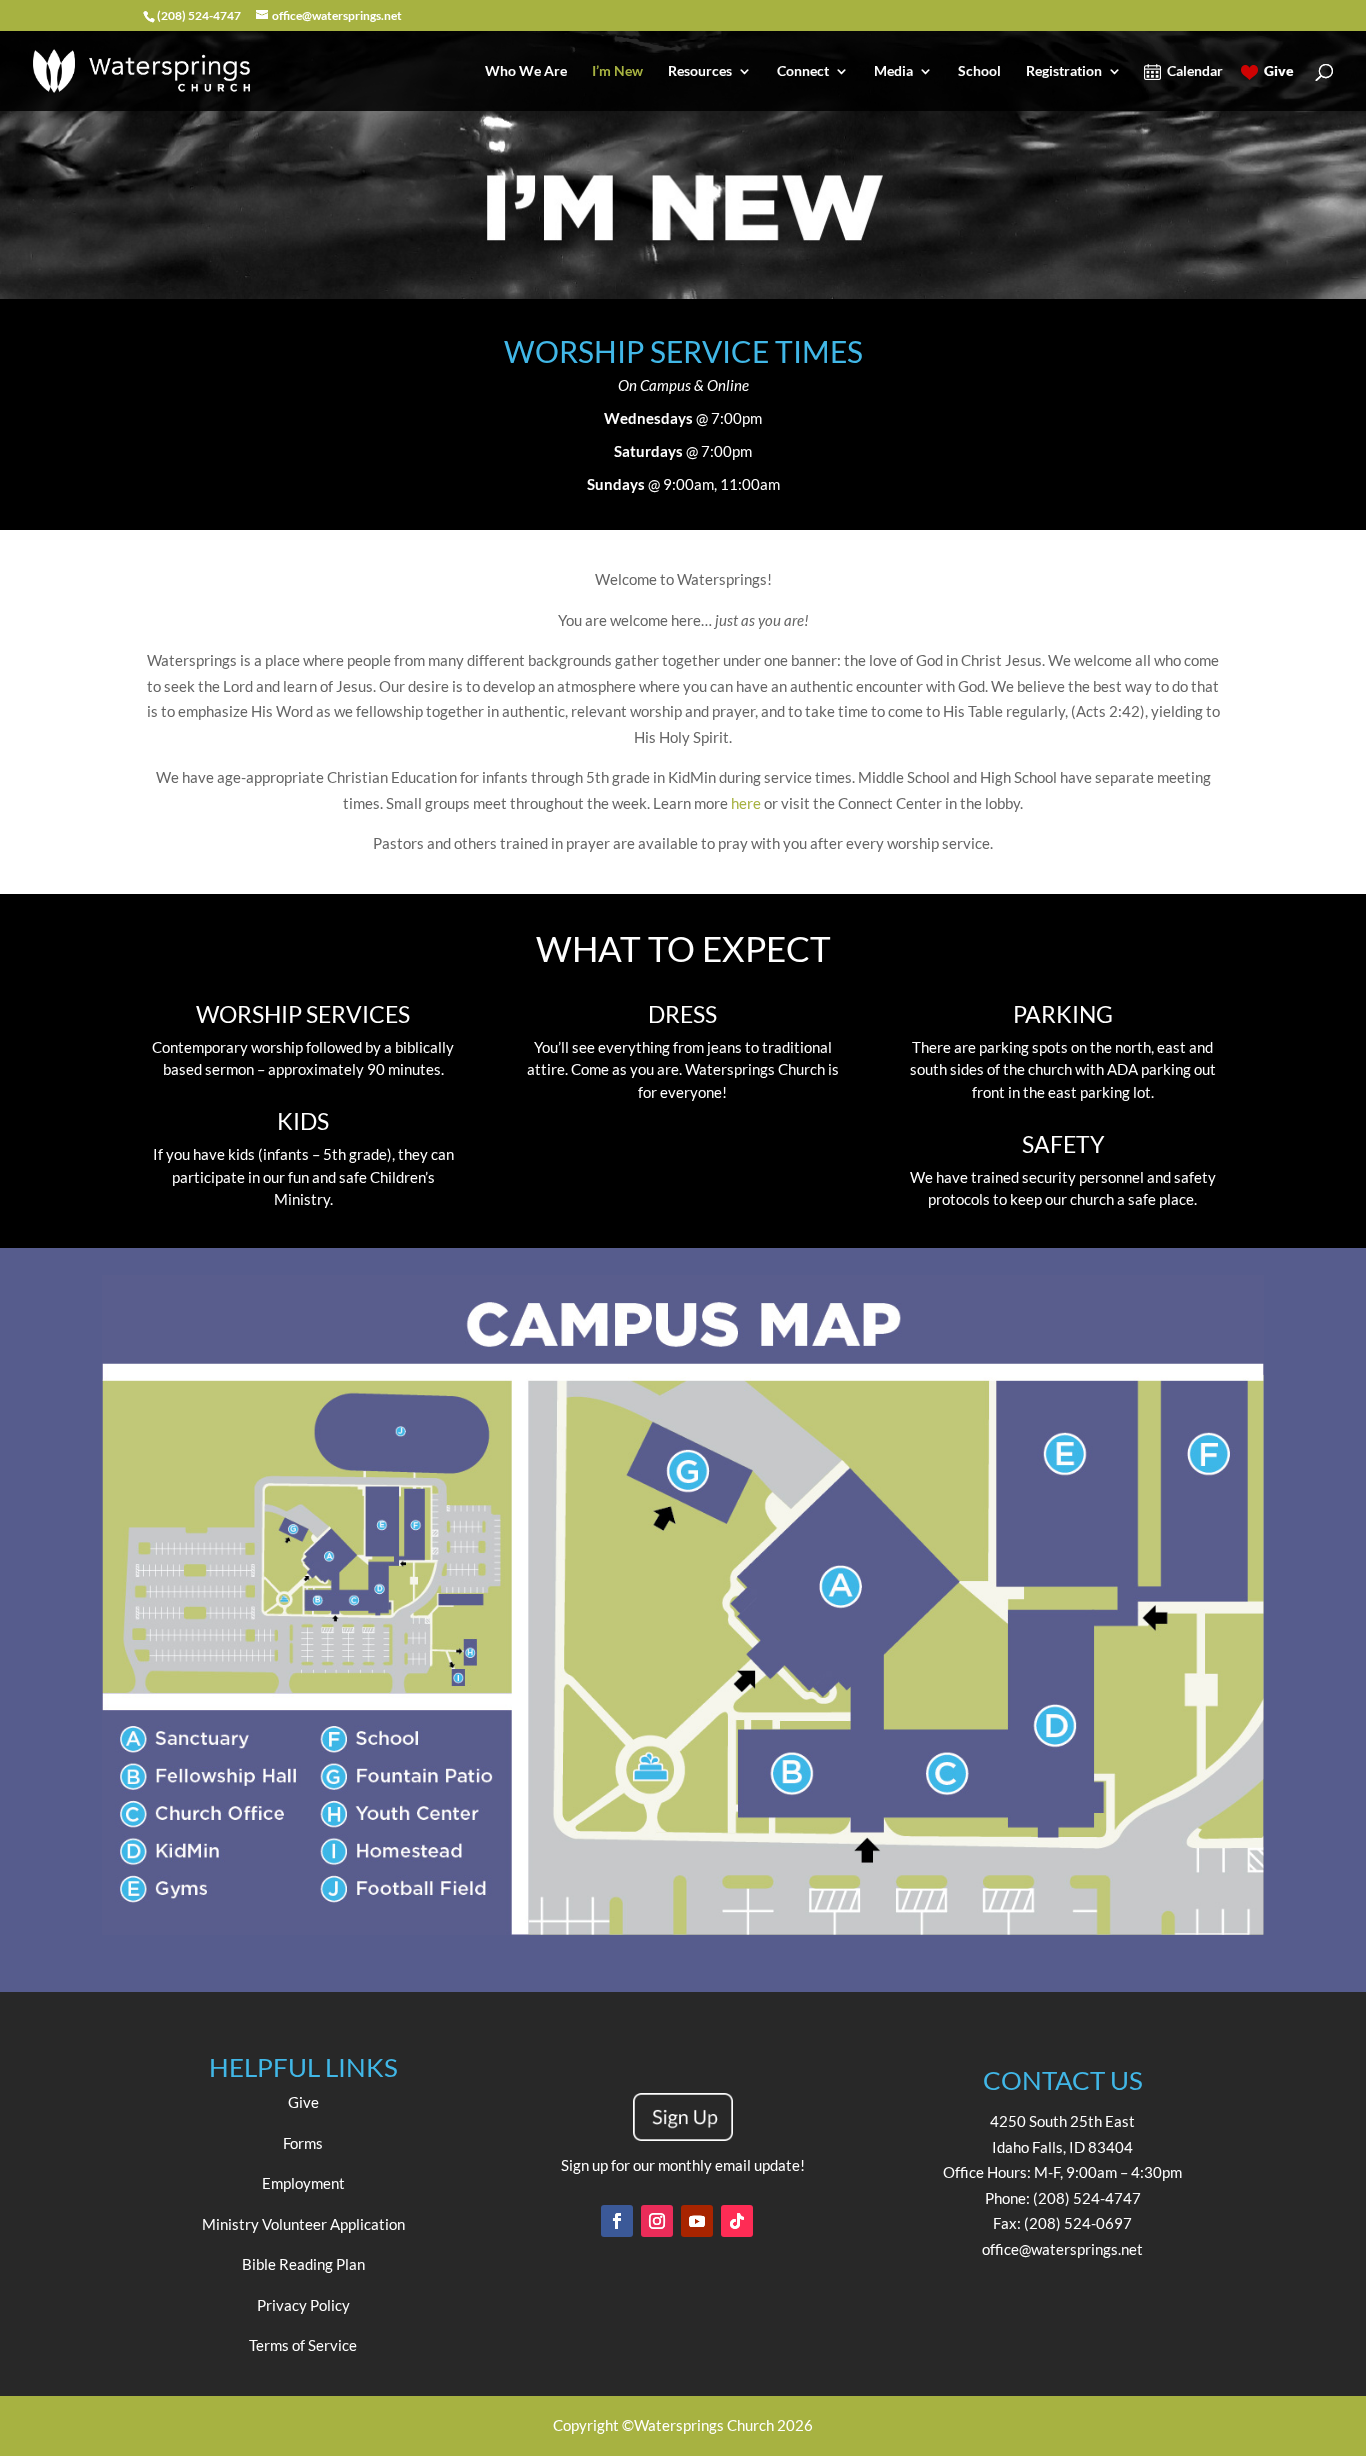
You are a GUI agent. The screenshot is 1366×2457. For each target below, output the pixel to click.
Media (893, 71)
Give (1279, 71)
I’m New (617, 71)
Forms (303, 2143)
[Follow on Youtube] (697, 2221)
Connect (803, 71)
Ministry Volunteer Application (303, 2224)
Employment (303, 2183)
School (979, 71)
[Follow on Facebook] (617, 2221)
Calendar (1195, 71)
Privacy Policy (303, 2305)
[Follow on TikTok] (737, 2221)
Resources (700, 71)
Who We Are (526, 71)
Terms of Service (303, 2345)
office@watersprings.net (1062, 2249)
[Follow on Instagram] (657, 2221)
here (746, 803)
